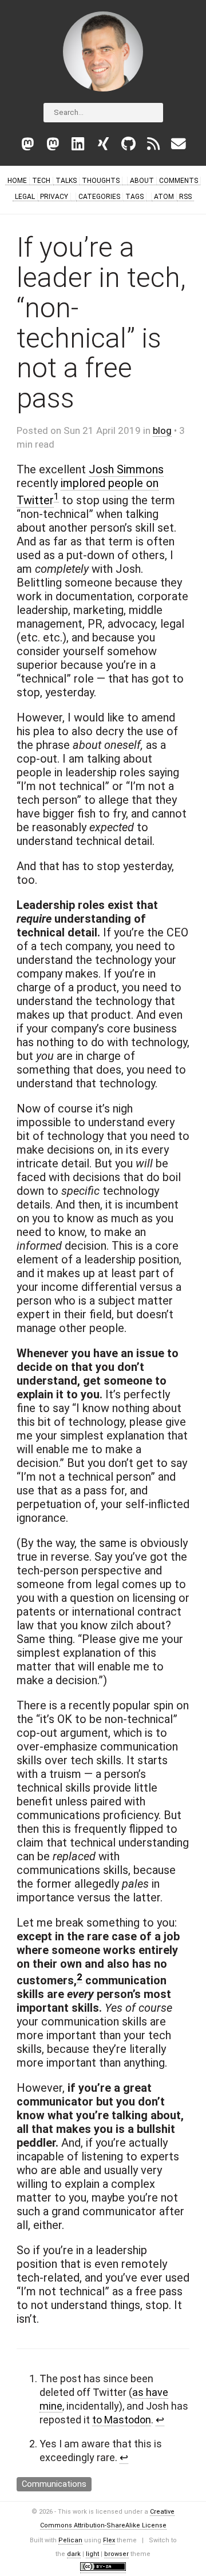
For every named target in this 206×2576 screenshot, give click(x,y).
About (142, 181)
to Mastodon (122, 2420)
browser (116, 2554)
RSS (185, 197)
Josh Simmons (126, 469)
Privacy (54, 197)
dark (74, 2554)
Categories (99, 197)
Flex (109, 2540)
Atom (164, 197)
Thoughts (101, 181)
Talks (66, 181)
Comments (179, 181)
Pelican (70, 2540)
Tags (134, 197)
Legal (25, 197)
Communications (54, 2484)
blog (162, 430)
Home (17, 181)
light (92, 2554)
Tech (41, 181)
